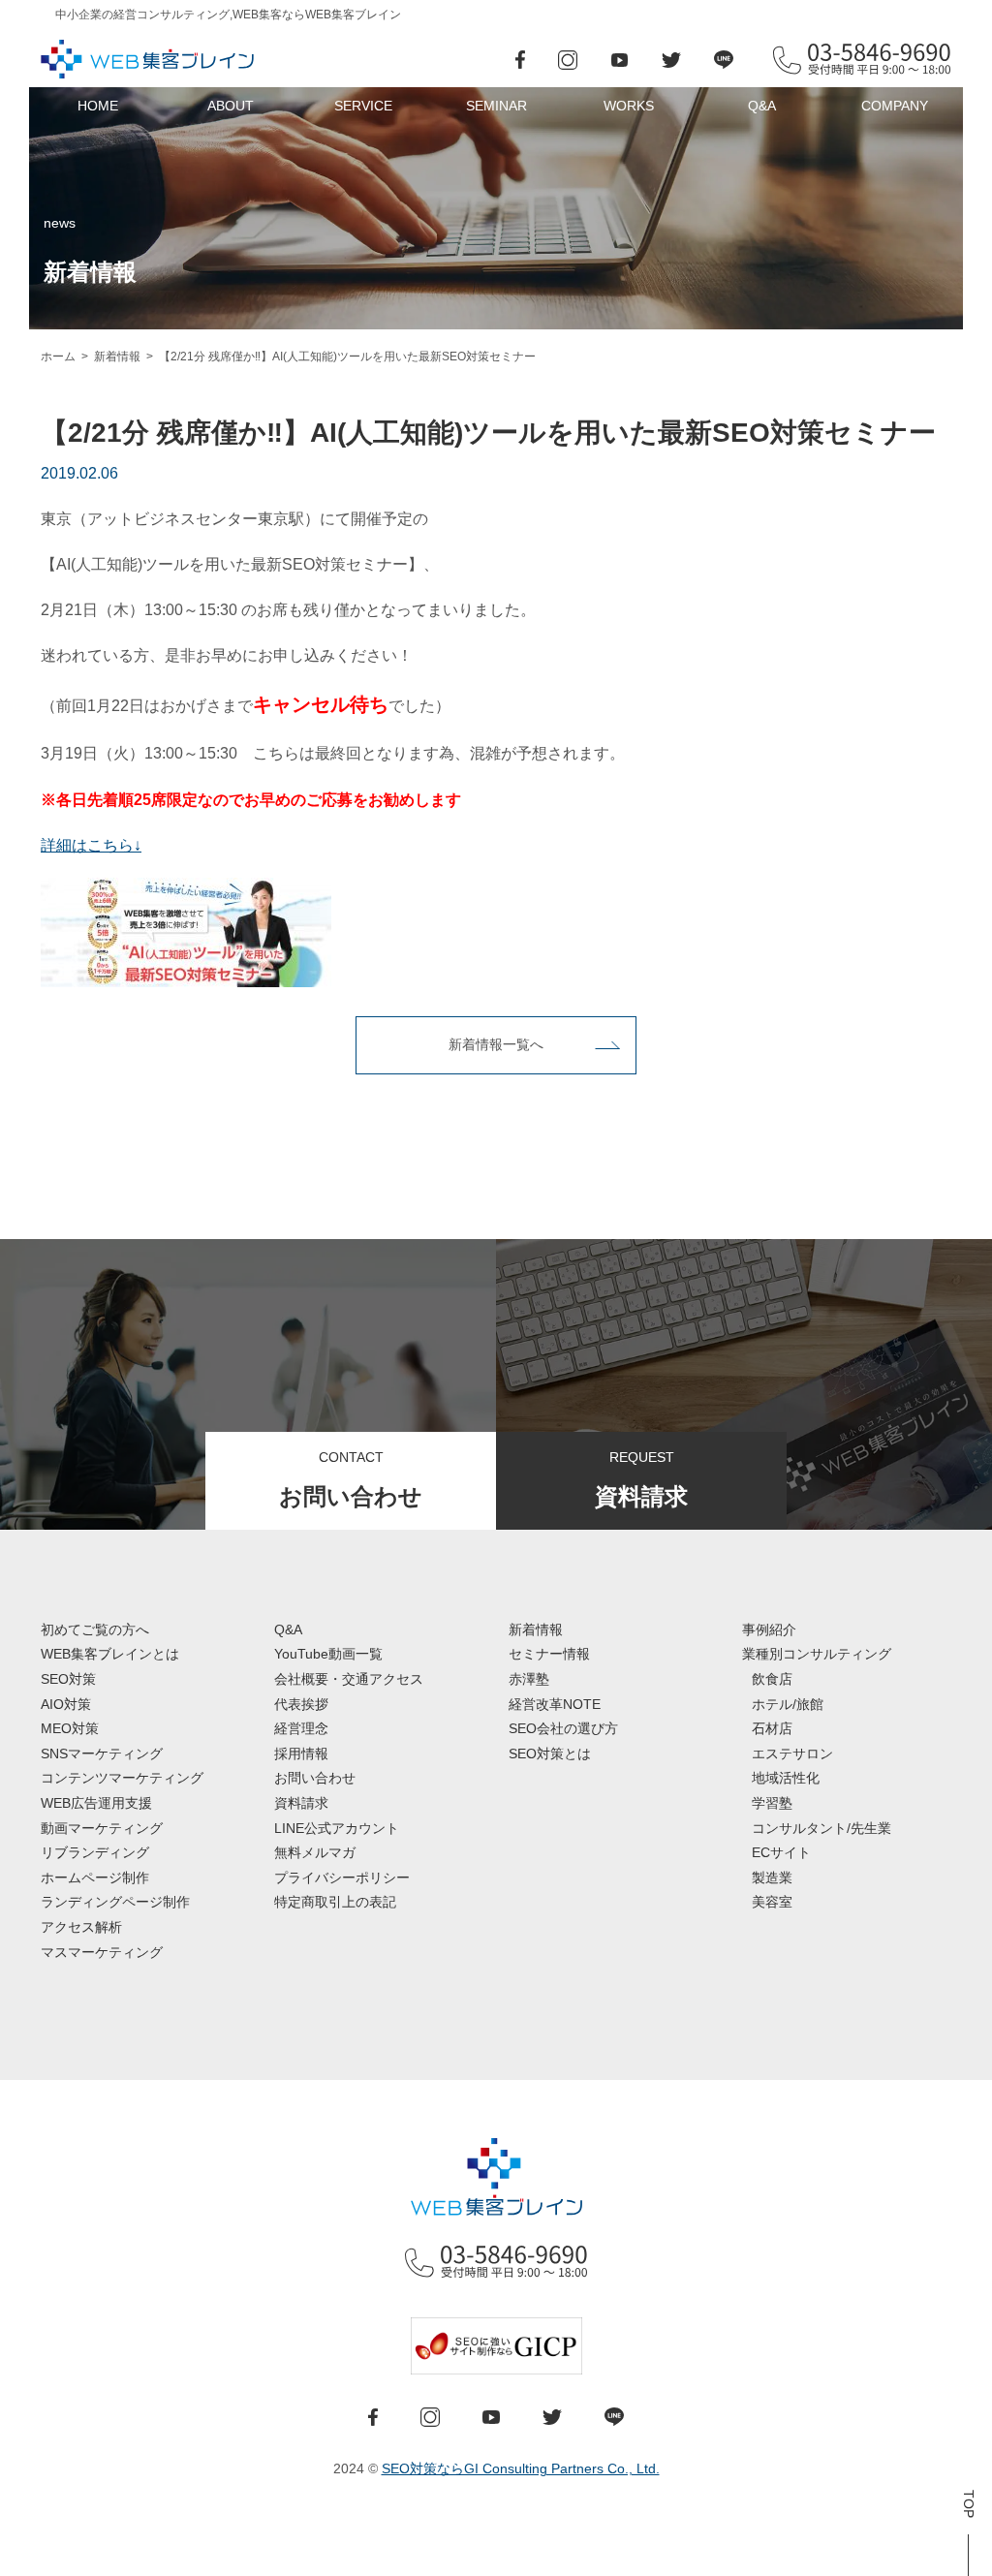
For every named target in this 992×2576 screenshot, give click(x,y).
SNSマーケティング (102, 1754)
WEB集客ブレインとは (110, 1654)
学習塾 (772, 1803)
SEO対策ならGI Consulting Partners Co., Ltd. (521, 2468)
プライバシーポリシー (342, 1878)
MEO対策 (70, 1728)
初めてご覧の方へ (95, 1629)
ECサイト (781, 1852)
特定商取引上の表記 (335, 1902)
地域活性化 (786, 1778)
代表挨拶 (301, 1704)
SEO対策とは (550, 1754)
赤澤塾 (529, 1679)
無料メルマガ (315, 1852)
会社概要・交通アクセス (349, 1679)
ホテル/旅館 (788, 1704)
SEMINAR (496, 106)
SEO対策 (68, 1679)
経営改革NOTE (555, 1704)
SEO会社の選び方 (563, 1728)
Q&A (762, 106)
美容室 (772, 1902)
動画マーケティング (102, 1828)
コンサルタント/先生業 (821, 1828)
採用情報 (301, 1754)
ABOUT (231, 106)
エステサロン (792, 1754)
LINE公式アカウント (337, 1828)
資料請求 (301, 1803)
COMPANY (895, 106)
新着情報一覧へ (496, 1044)
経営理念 (301, 1728)
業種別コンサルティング (817, 1654)
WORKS (629, 106)
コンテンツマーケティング (122, 1778)
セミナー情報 (549, 1654)
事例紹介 (769, 1629)
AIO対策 (66, 1704)
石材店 (772, 1728)
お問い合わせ (315, 1778)
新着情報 (536, 1629)
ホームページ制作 (95, 1878)
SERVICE (363, 106)
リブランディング (95, 1852)
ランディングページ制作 (115, 1902)
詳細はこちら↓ (91, 845)
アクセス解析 (81, 1927)
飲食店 (772, 1679)
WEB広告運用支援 (96, 1803)
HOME (98, 106)
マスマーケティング (102, 1952)
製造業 (772, 1878)
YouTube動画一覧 (328, 1654)
